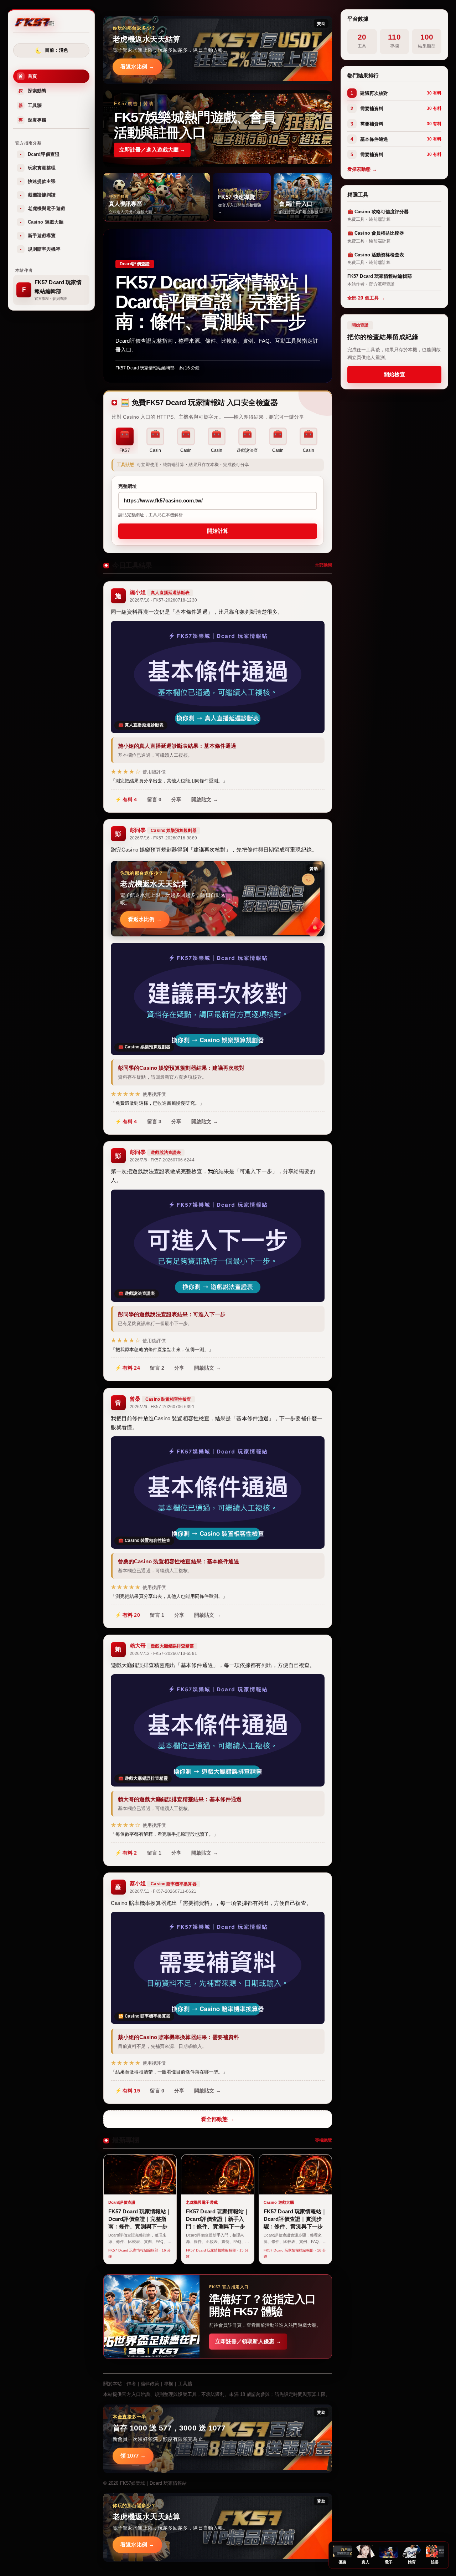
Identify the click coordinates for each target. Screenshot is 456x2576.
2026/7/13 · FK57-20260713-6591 (163, 1654)
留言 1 (157, 1615)
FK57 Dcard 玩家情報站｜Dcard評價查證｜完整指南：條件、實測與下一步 (215, 302)
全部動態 (323, 565)
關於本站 (113, 2384)
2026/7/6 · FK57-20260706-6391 (162, 1407)
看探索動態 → (362, 170)
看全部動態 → (218, 2119)
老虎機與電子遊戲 (43, 209)
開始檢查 (394, 374)
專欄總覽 (323, 2140)
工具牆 (30, 106)
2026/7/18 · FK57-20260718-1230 (163, 600)
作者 (131, 2384)
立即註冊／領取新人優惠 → (248, 2341)
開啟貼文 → (205, 799)
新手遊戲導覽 (38, 236)
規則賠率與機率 (40, 249)
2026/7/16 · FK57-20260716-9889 (163, 838)
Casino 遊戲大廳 (42, 222)
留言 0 (154, 799)
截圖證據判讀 (38, 195)
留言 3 (154, 1121)
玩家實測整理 (38, 168)
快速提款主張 (38, 182)
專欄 (169, 2384)
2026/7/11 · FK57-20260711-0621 (163, 1891)
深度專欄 (32, 120)
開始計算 (218, 531)
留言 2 (157, 1368)
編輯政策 (150, 2384)
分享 (176, 799)
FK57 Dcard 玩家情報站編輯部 (145, 368)
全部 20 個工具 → (366, 298)
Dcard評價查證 (40, 155)
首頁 (28, 76)
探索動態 (32, 91)
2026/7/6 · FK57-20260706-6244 (162, 1160)
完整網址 (128, 486)
